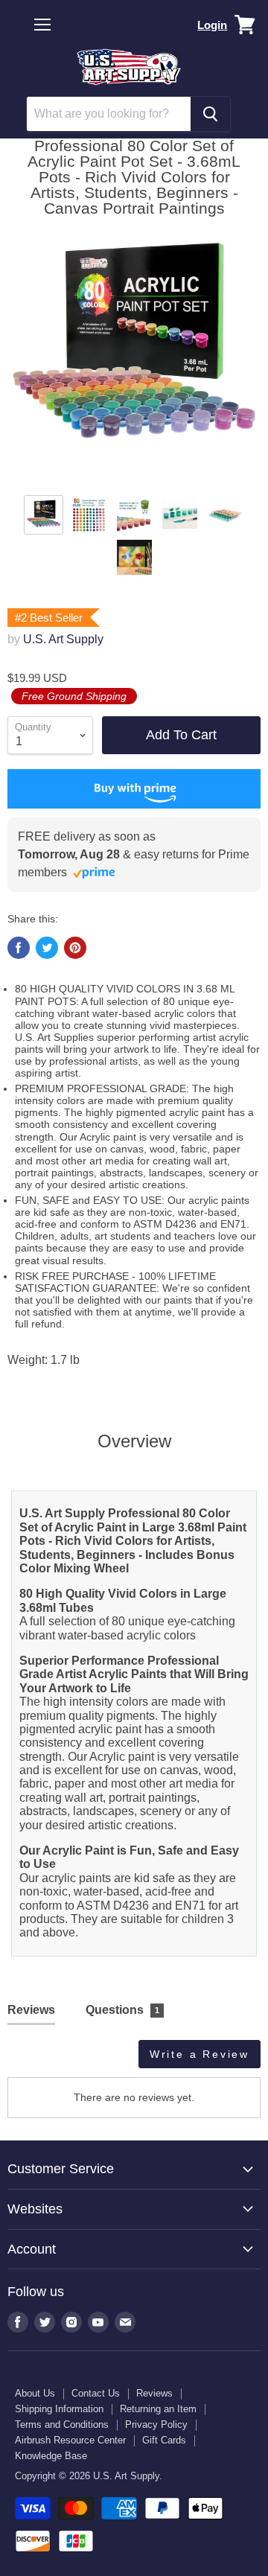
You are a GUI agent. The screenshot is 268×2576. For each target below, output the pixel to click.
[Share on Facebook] (19, 948)
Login (212, 25)
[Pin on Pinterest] (75, 948)
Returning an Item (158, 2409)
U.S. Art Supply (63, 639)
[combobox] (109, 114)
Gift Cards (164, 2440)
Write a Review (200, 2054)
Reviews (154, 2393)
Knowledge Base (51, 2456)
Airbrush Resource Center (70, 2440)
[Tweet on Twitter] (47, 948)
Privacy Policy (156, 2424)
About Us (35, 2393)
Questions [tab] (123, 2010)
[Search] (210, 114)
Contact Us (96, 2393)
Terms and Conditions (62, 2424)
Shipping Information (59, 2409)
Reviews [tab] (31, 2010)
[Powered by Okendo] (45, 2059)
